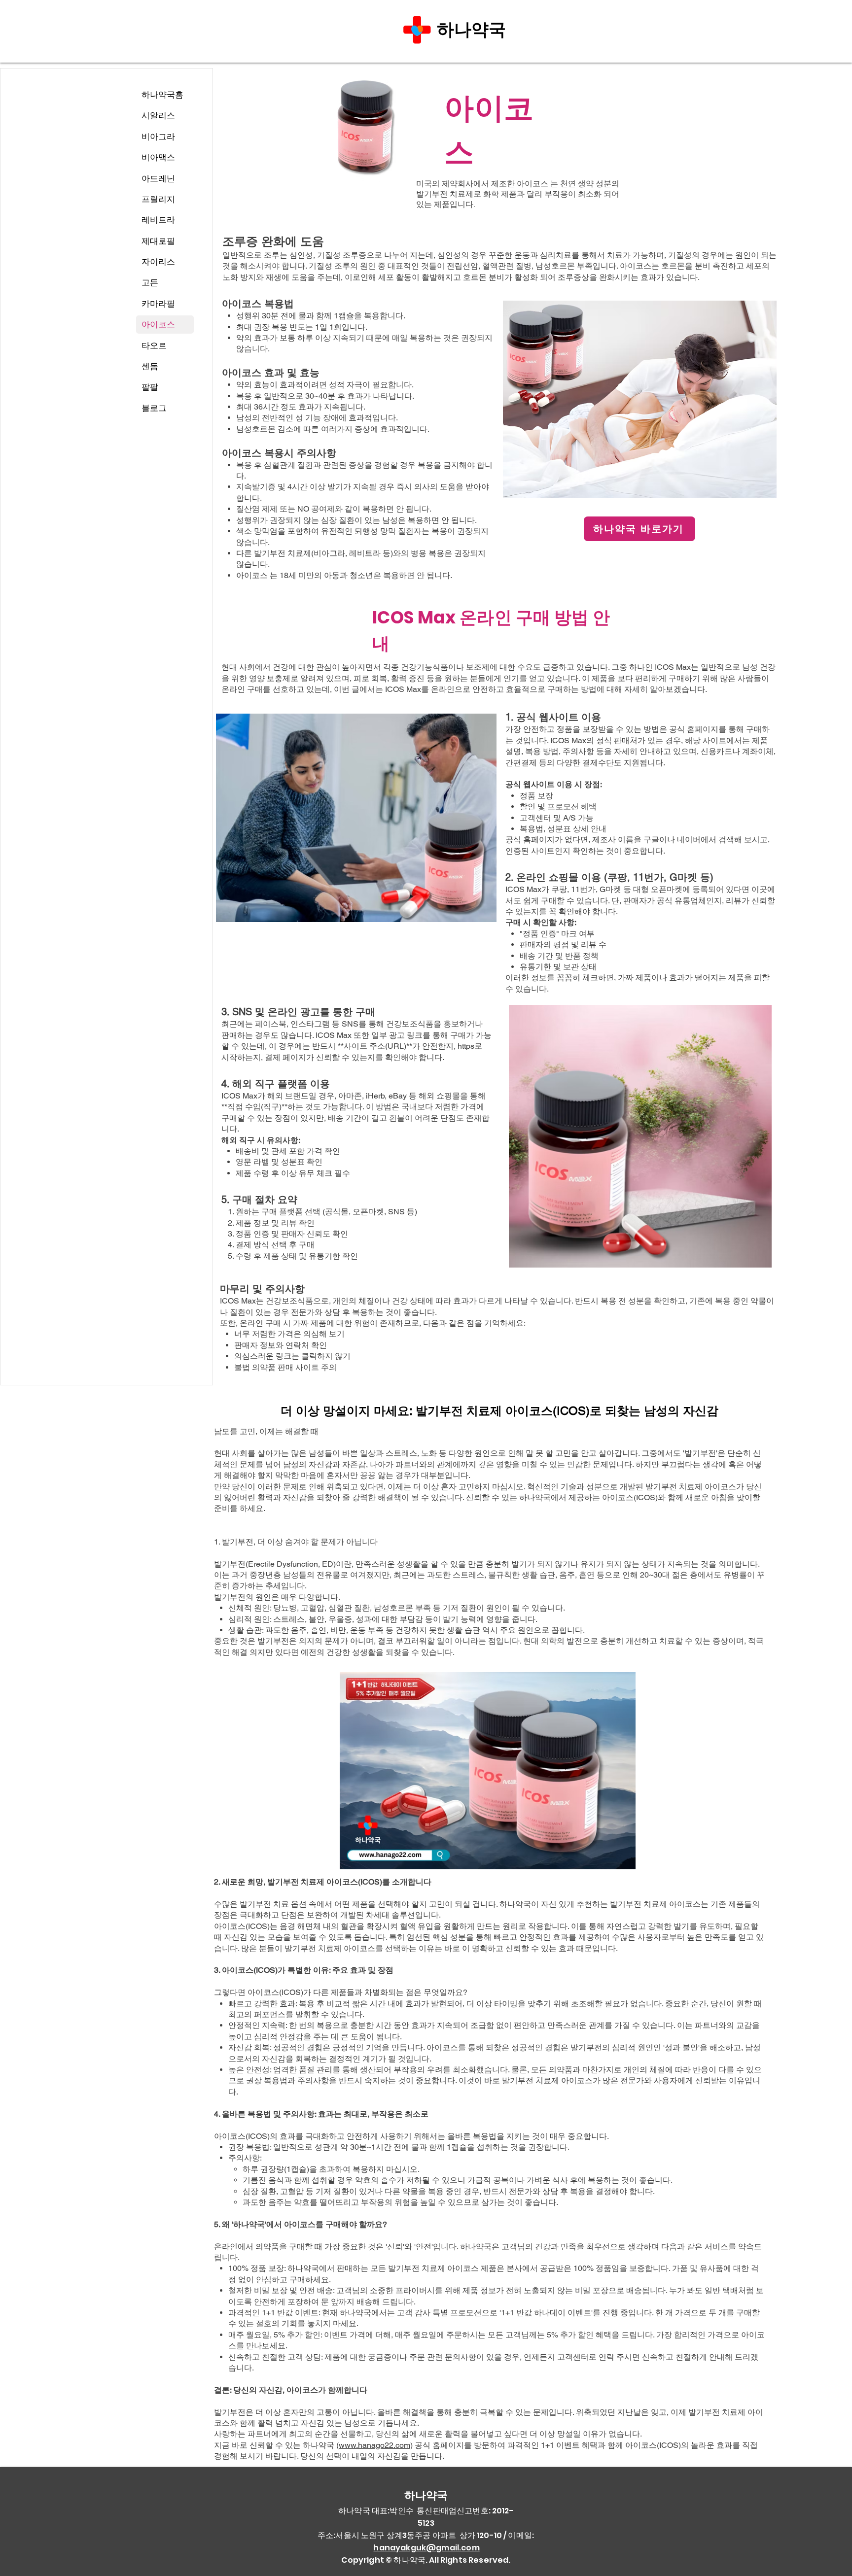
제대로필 (158, 241)
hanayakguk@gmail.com (426, 2548)
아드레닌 (158, 178)
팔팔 (150, 387)
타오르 (154, 345)
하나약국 (474, 29)
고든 (150, 282)
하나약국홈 (162, 95)
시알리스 (158, 115)
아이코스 (158, 324)
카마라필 (158, 304)
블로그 (154, 408)
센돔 (150, 366)
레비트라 (158, 220)
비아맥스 (158, 157)
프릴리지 (158, 199)
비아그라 (158, 137)
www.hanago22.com (374, 2445)
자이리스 (158, 262)
